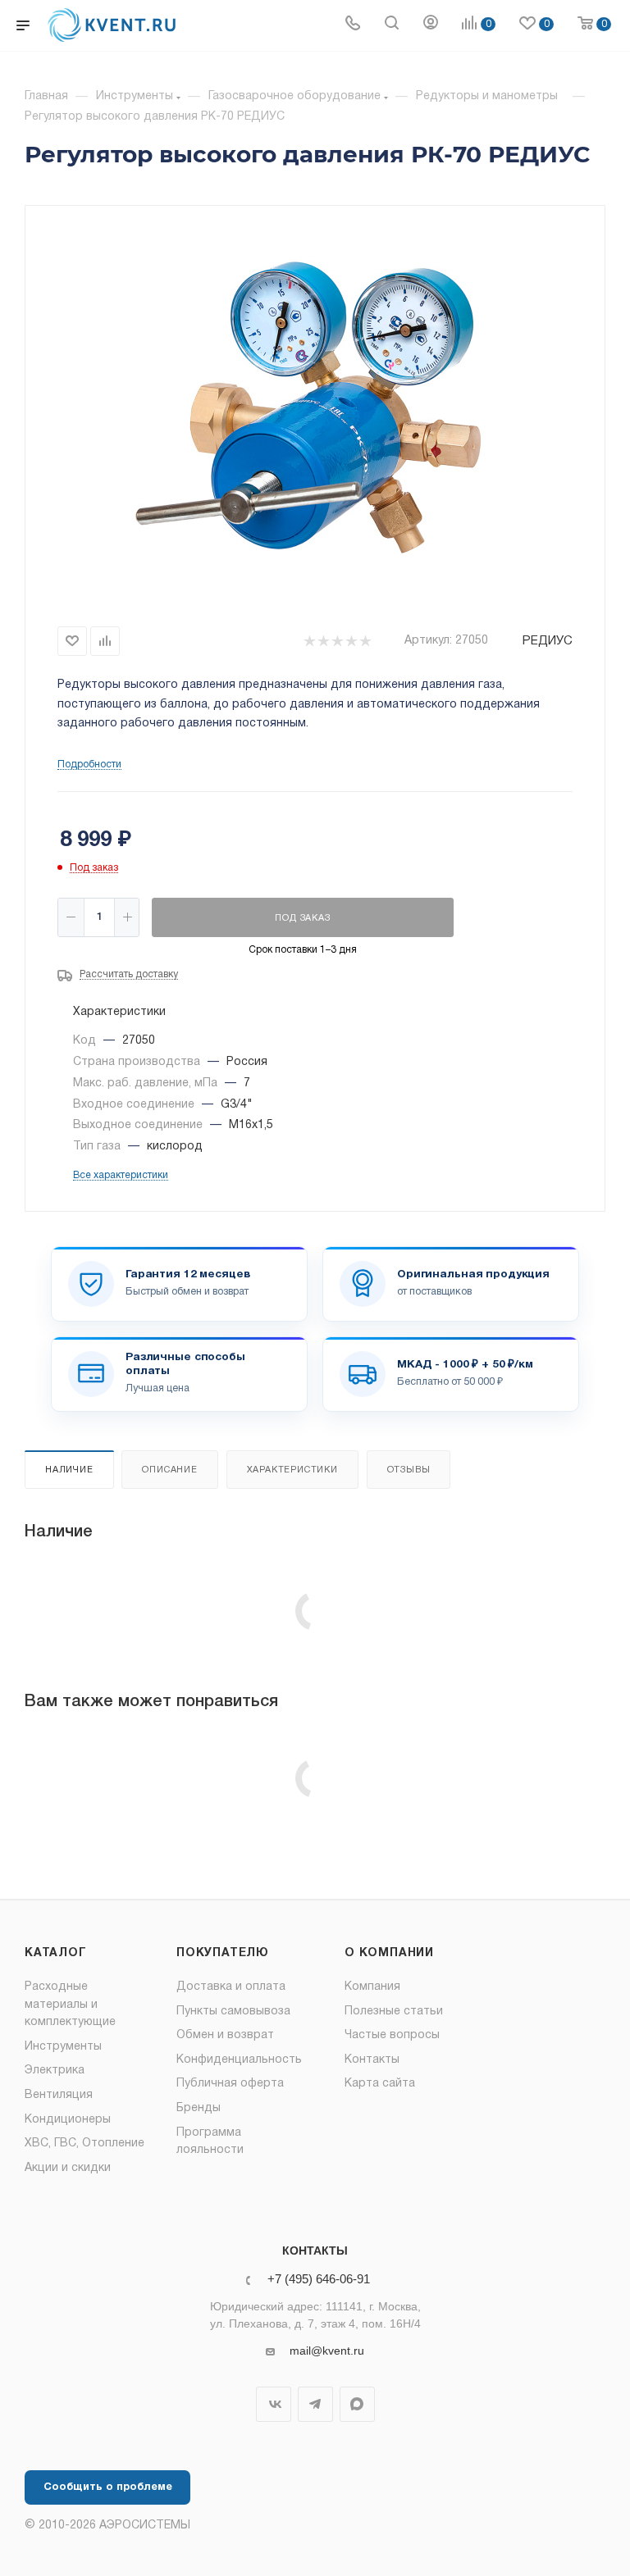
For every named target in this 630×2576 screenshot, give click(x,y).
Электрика (55, 2071)
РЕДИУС (548, 641)
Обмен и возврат (225, 2035)
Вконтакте (274, 2404)
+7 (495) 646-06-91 (319, 2280)
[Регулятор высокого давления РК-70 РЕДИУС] (315, 412)
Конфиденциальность (239, 2060)
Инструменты (63, 2047)
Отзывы (409, 1470)
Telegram (315, 2404)
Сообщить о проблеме (108, 2487)
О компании (389, 1953)
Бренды (199, 2108)
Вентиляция (59, 2095)
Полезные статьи (394, 2012)
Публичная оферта (230, 2084)
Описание (169, 1470)
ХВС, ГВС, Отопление (84, 2144)
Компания (372, 1987)
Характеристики (292, 1470)
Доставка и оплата (231, 1987)
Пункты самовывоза (233, 2012)
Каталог (56, 1953)
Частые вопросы (392, 2035)
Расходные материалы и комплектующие (70, 2005)
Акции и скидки (68, 2168)
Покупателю (223, 1953)
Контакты (372, 2060)
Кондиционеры (68, 2120)
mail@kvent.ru (327, 2351)
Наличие (69, 1470)
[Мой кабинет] (431, 25)
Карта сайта (380, 2084)
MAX (357, 2404)
